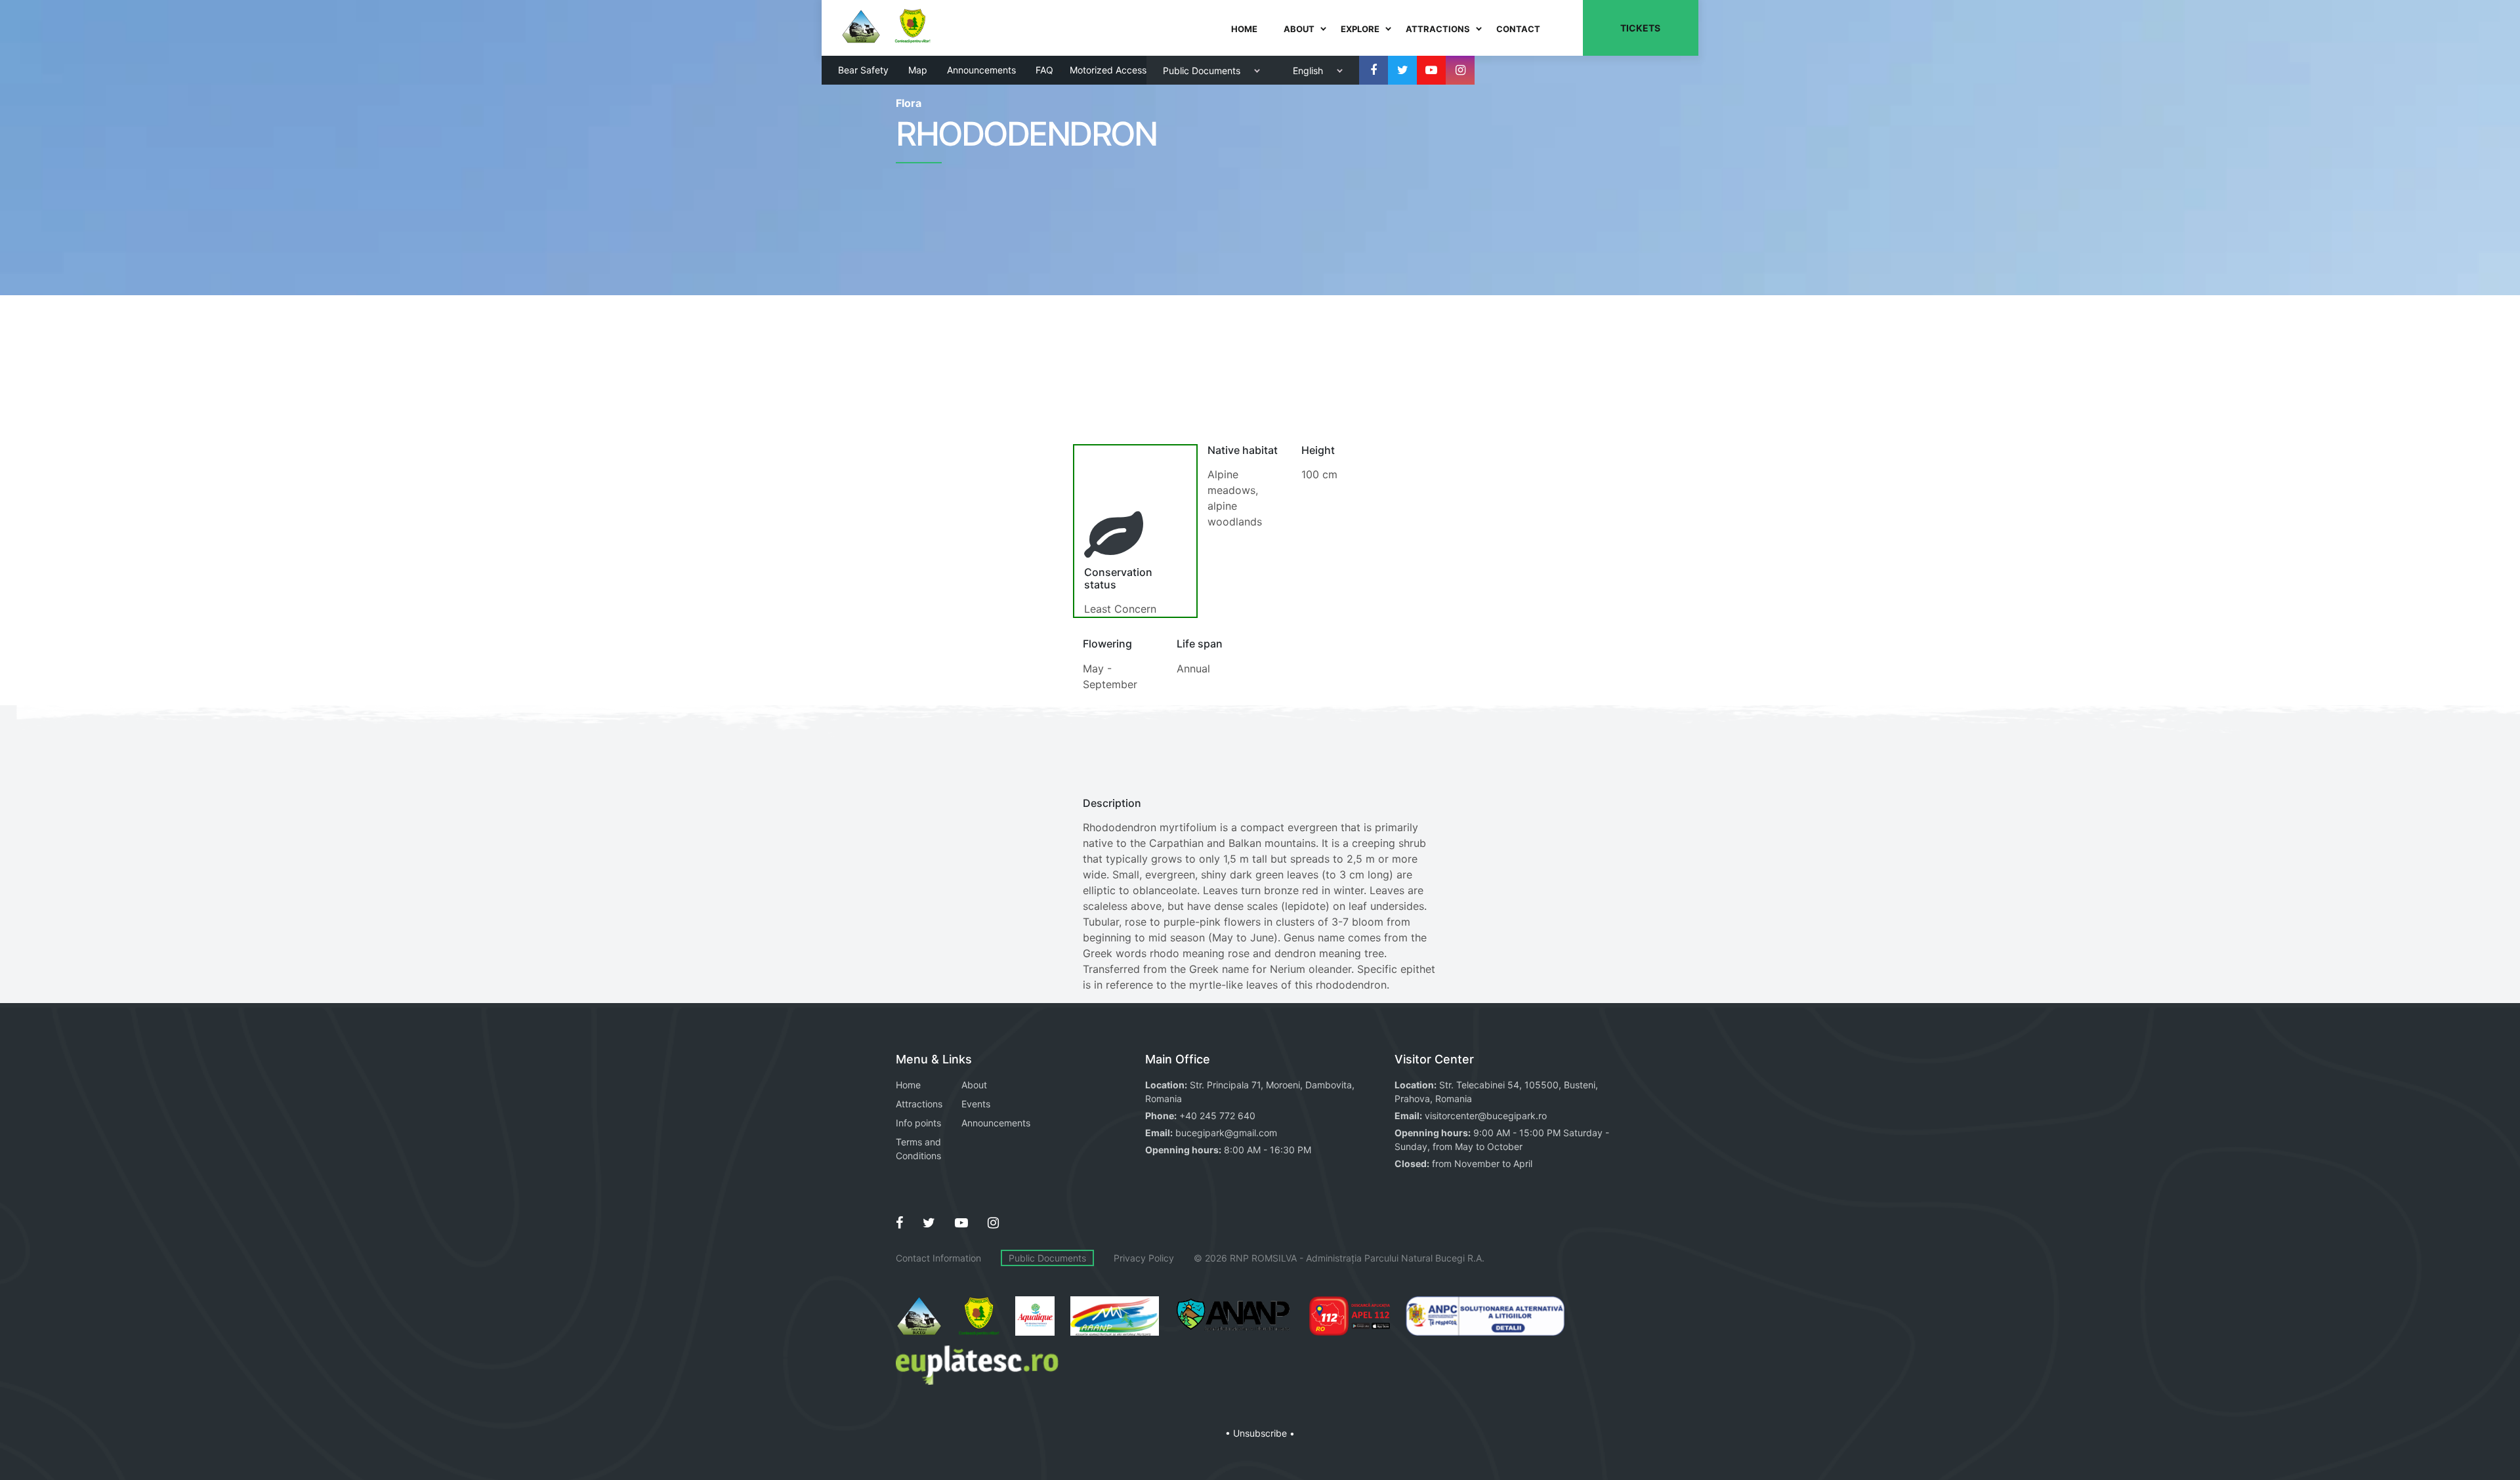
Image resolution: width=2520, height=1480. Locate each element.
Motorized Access (1108, 70)
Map (918, 70)
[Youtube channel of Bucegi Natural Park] (1431, 70)
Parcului (1381, 1258)
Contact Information (938, 1258)
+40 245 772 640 (1217, 1116)
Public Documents (1047, 1258)
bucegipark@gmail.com (1226, 1133)
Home (908, 1085)
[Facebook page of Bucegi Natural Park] (1374, 70)
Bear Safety (863, 70)
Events (976, 1104)
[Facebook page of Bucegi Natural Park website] (899, 1223)
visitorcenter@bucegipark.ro (1486, 1116)
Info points (918, 1123)
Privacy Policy (1144, 1258)
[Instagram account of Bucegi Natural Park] (1460, 70)
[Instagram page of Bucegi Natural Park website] (993, 1223)
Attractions (919, 1104)
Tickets (1640, 28)
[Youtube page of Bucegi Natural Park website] (961, 1223)
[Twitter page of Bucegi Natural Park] (1402, 70)
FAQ (1044, 70)
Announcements (981, 70)
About (974, 1085)
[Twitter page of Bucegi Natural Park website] (929, 1223)
